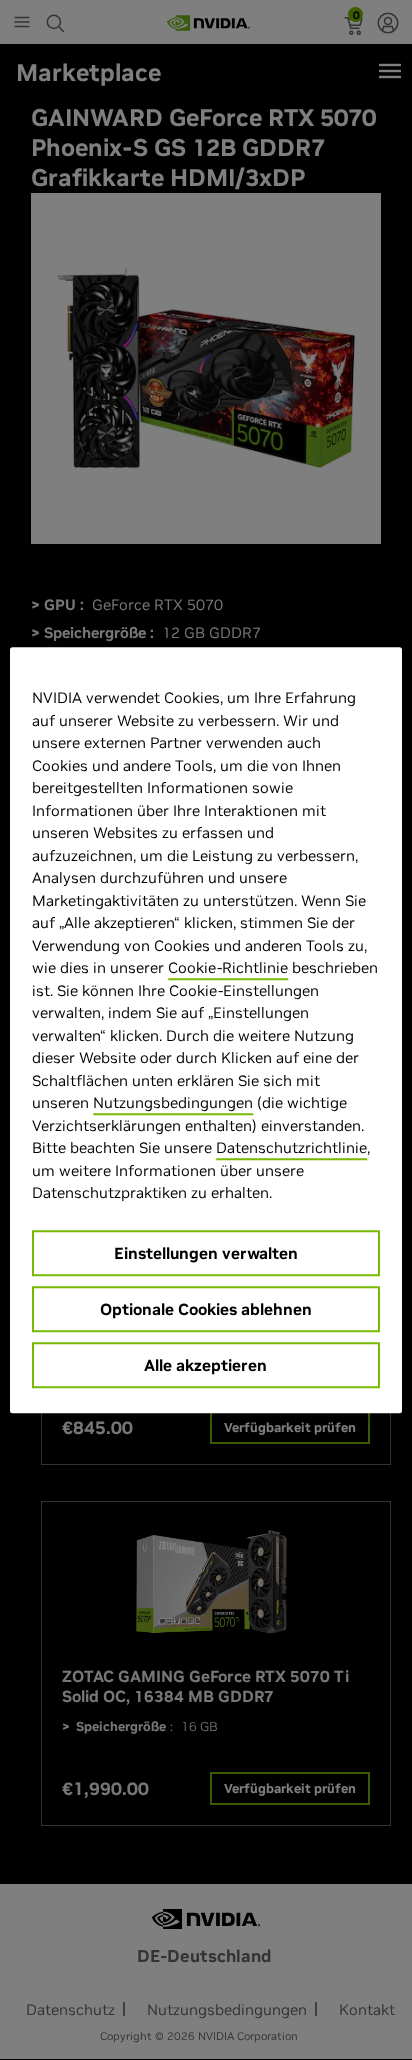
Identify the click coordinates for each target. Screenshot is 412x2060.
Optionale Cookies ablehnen (206, 1309)
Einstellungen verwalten (206, 1253)
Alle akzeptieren (205, 1365)
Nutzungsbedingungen (173, 1102)
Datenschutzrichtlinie (291, 1147)
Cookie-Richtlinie (228, 967)
